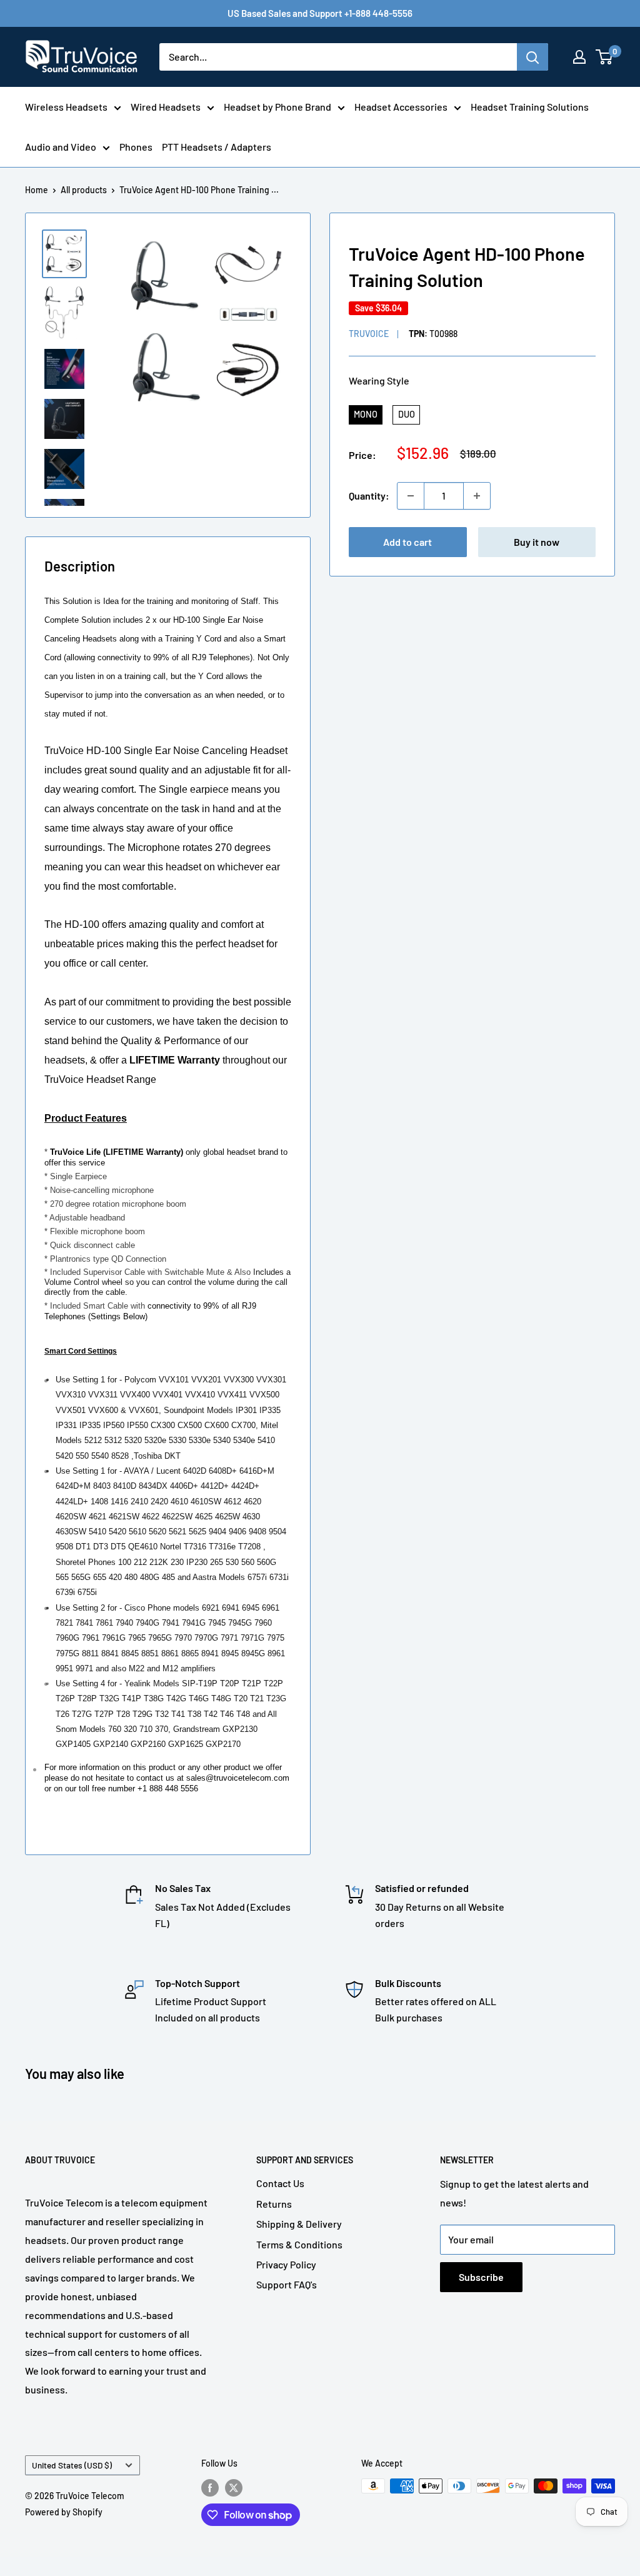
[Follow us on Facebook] (210, 2487)
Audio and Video (61, 147)
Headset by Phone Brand (277, 107)
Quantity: (369, 496)
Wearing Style (379, 380)
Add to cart (407, 542)
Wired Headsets (166, 107)
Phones (136, 147)
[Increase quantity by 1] (477, 496)
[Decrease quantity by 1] (411, 496)
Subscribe (481, 2277)
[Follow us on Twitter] (234, 2487)
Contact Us (280, 2183)
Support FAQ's (287, 2284)
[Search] (532, 57)
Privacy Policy (286, 2264)
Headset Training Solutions (530, 107)
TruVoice (369, 334)
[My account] (579, 57)
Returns (274, 2204)
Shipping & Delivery (299, 2224)
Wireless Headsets (66, 107)
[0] (605, 57)
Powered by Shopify (64, 2512)
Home (37, 190)
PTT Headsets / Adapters (217, 147)
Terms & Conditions (299, 2244)
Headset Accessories (401, 107)
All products (84, 190)
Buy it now (537, 542)
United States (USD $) (72, 2465)
